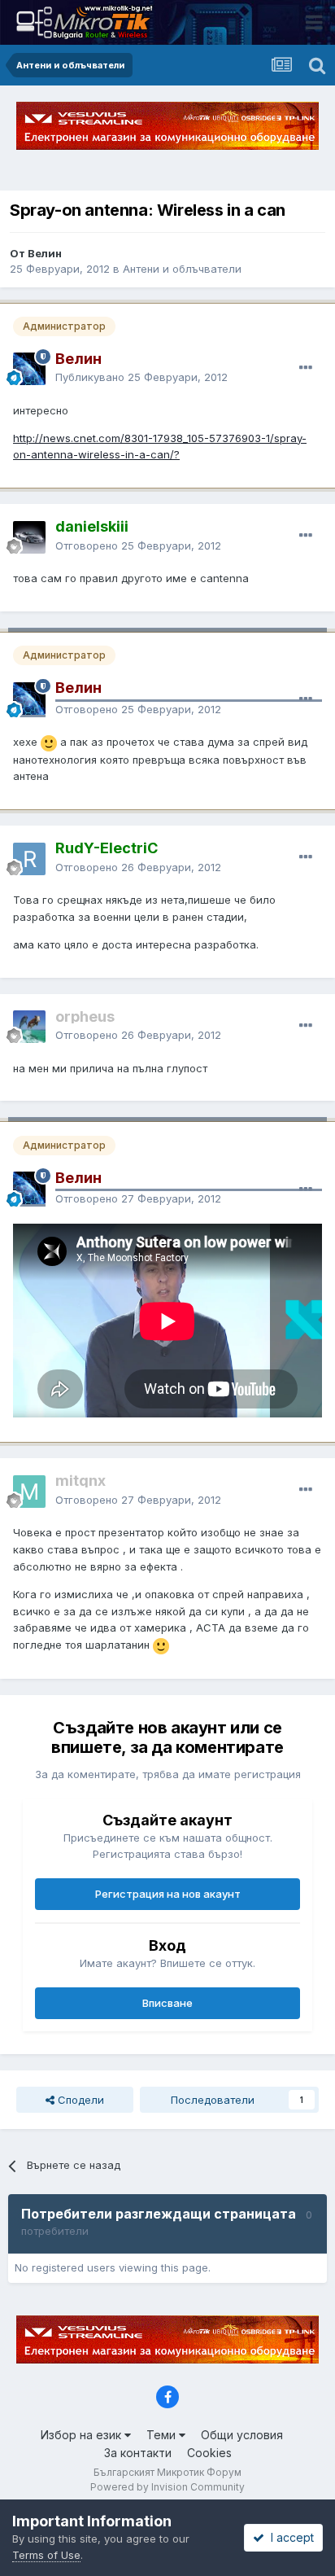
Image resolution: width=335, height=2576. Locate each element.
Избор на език (83, 2435)
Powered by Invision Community (167, 2487)
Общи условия (242, 2435)
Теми (163, 2435)
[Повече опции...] (306, 368)
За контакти (138, 2453)
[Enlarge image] (49, 742)
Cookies (209, 2453)
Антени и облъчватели (182, 269)
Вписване (167, 2003)
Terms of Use (46, 2555)
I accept (289, 2537)
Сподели (79, 2100)
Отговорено (138, 545)
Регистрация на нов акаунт (168, 1894)
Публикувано (141, 377)
